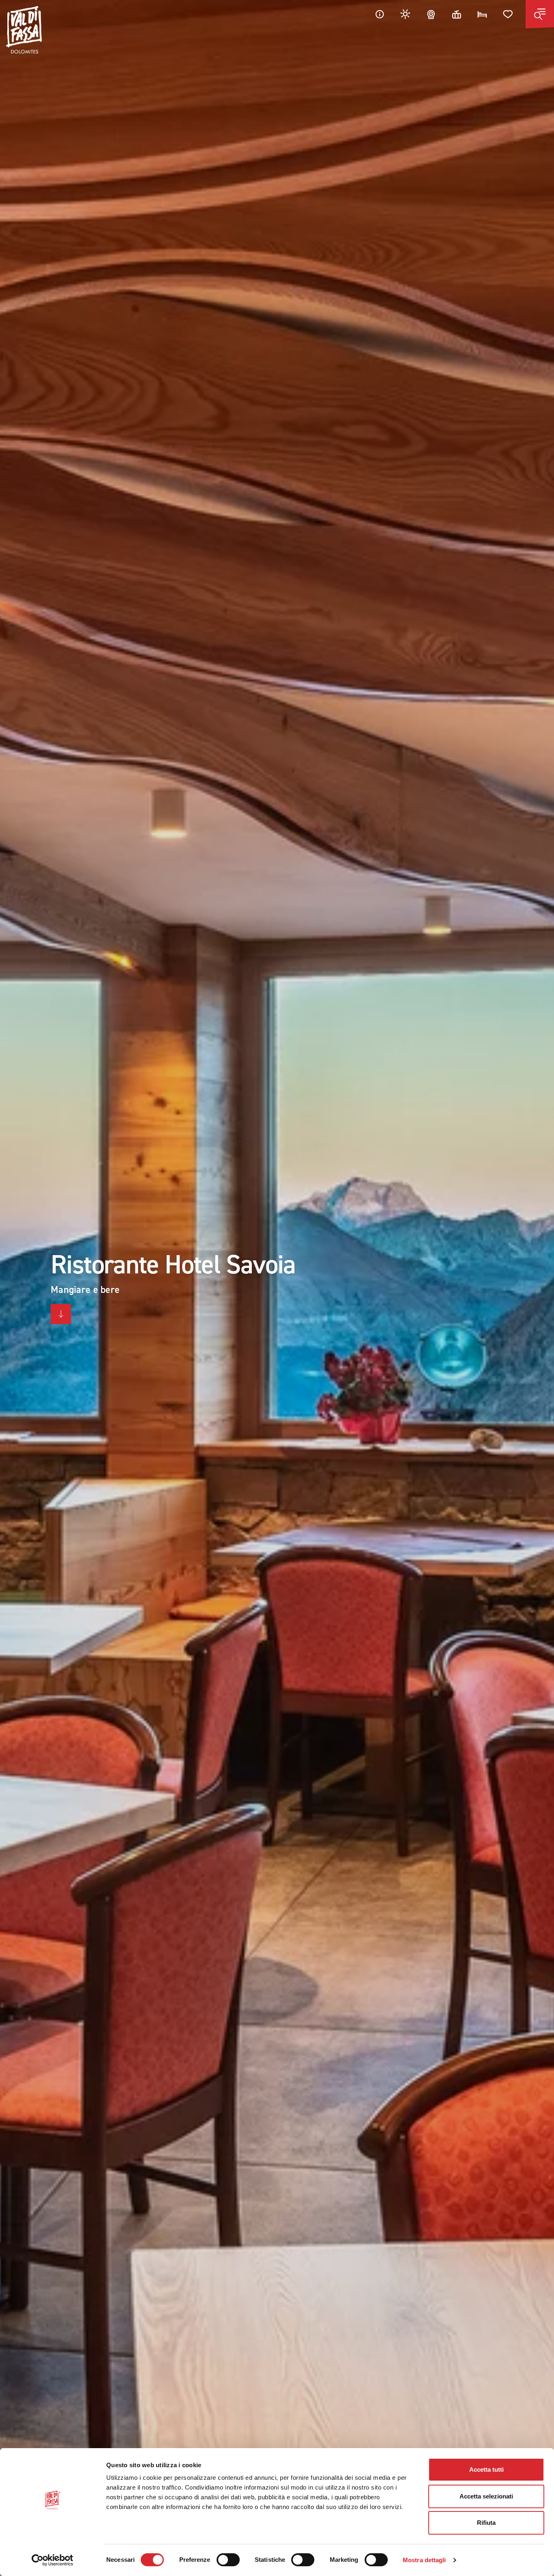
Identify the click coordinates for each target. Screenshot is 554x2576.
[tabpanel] (277, 1288)
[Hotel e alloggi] (482, 14)
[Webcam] (431, 14)
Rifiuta (486, 2523)
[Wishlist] (508, 14)
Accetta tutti (486, 2469)
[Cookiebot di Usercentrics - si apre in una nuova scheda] (53, 2560)
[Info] (380, 14)
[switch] (228, 2560)
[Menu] (540, 14)
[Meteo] (406, 14)
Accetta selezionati (486, 2496)
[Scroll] (61, 1314)
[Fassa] (24, 30)
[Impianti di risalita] (457, 14)
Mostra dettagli (424, 2560)
